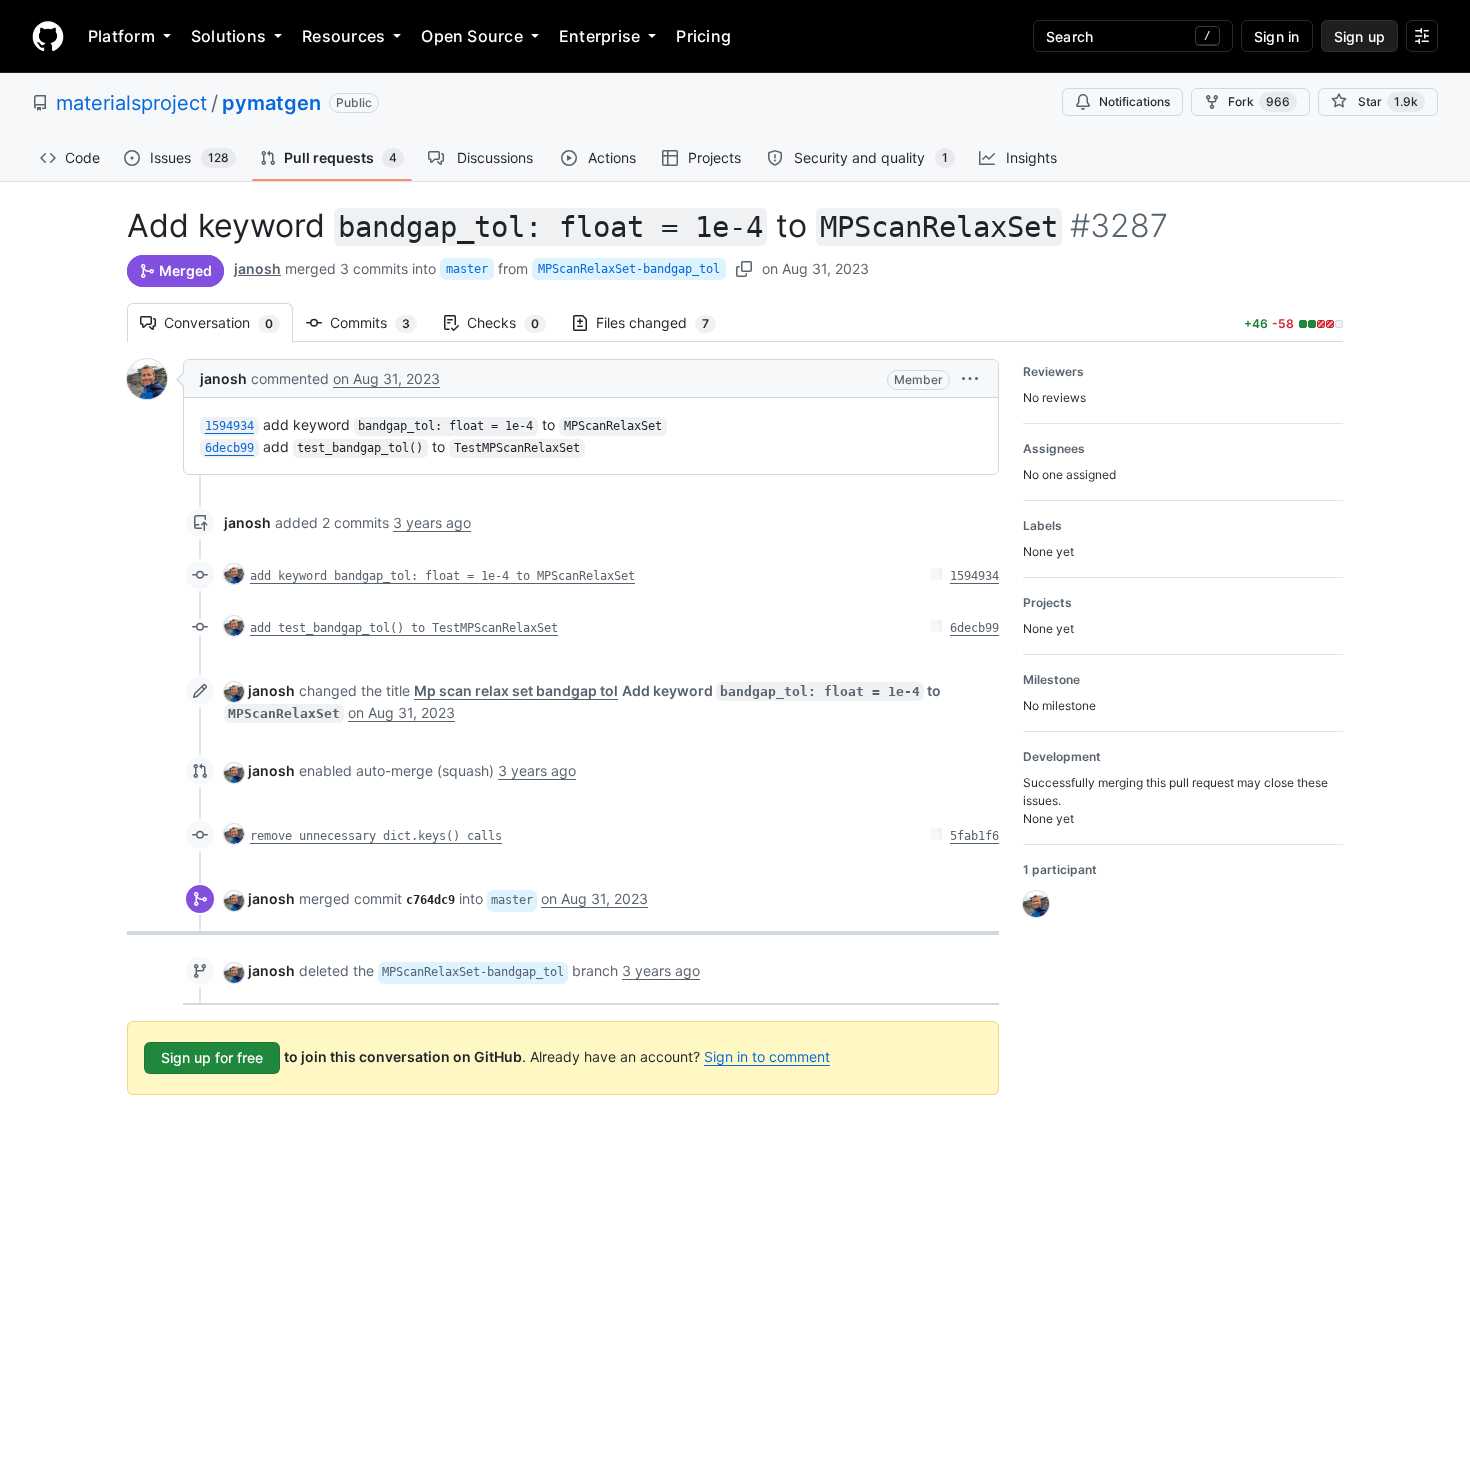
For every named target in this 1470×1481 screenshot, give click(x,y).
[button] (970, 378)
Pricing (703, 36)
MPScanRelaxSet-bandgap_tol (629, 269)
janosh (257, 268)
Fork (1259, 101)
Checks (513, 322)
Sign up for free (212, 1057)
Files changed (662, 322)
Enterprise (599, 36)
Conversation (228, 322)
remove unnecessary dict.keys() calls (376, 836)
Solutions (228, 36)
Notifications (1134, 101)
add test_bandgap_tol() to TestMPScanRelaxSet (404, 628)
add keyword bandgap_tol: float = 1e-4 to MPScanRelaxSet (442, 576)
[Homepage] (48, 36)
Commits (380, 322)
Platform (121, 36)
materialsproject (131, 103)
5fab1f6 (974, 836)
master (467, 269)
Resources (343, 36)
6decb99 (974, 628)
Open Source (472, 36)
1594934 (974, 576)
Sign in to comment (767, 1056)
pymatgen (271, 103)
